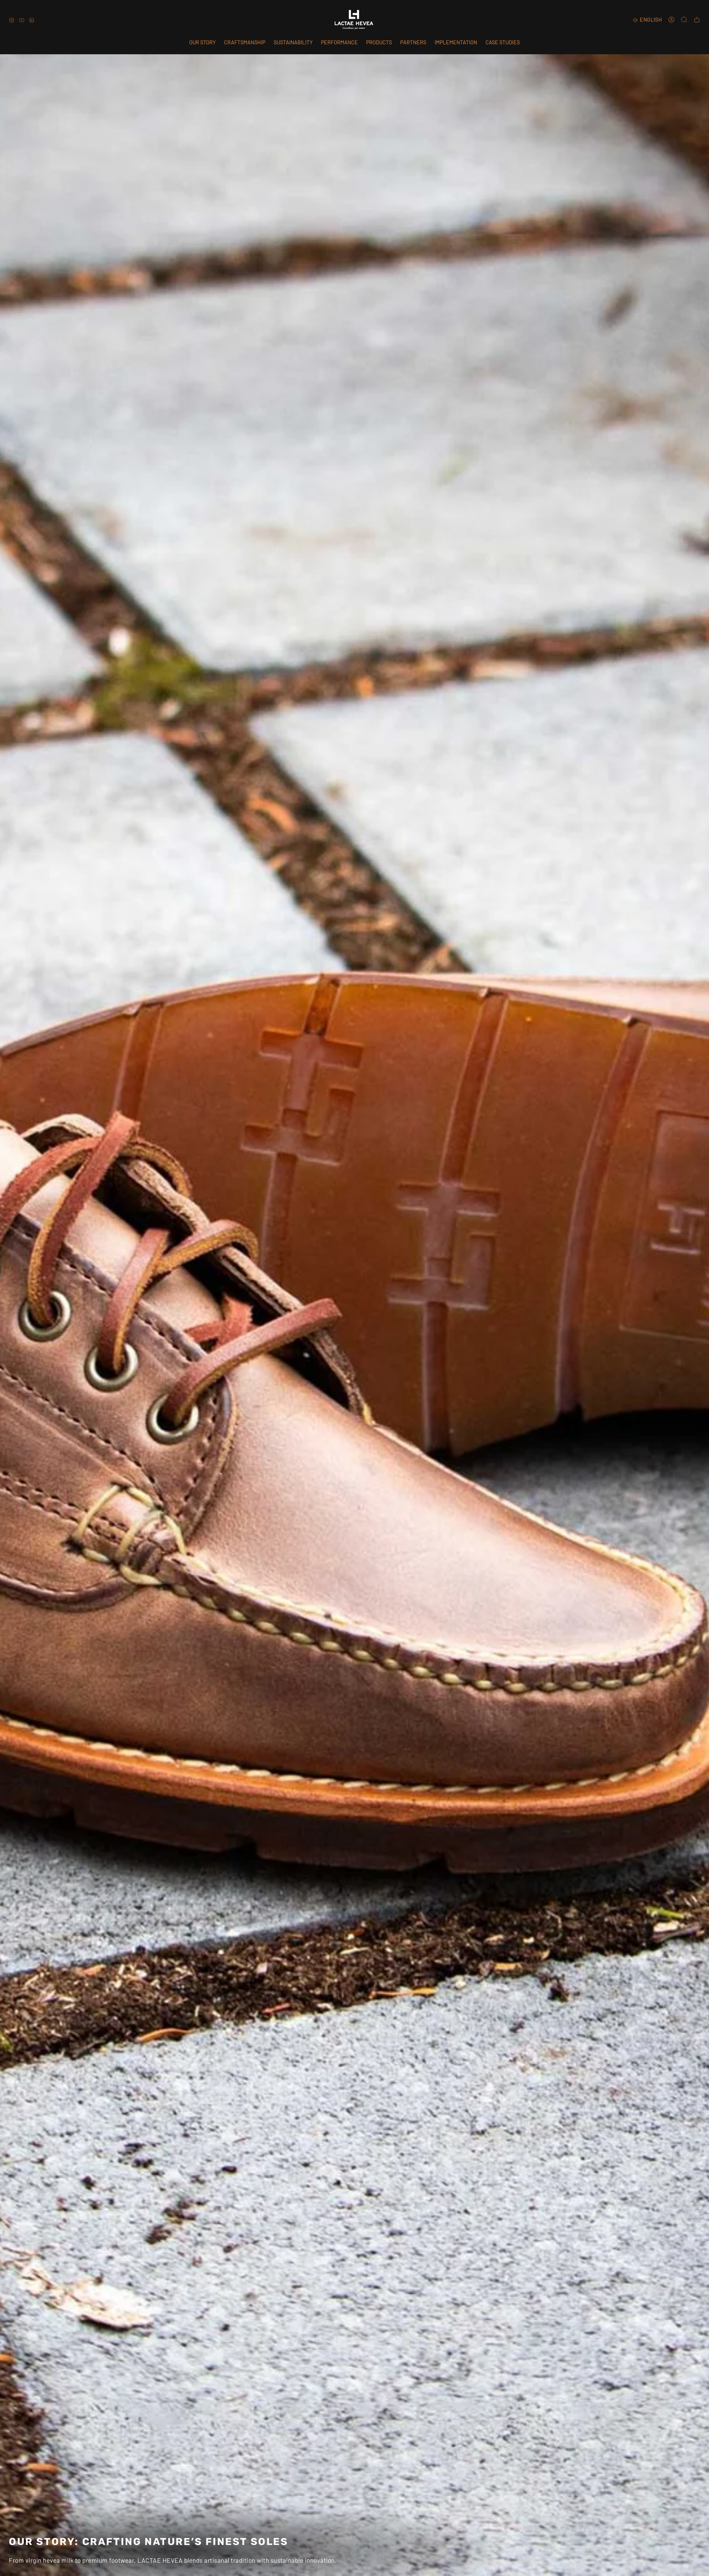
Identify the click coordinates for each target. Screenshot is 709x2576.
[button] (379, 42)
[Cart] (697, 20)
